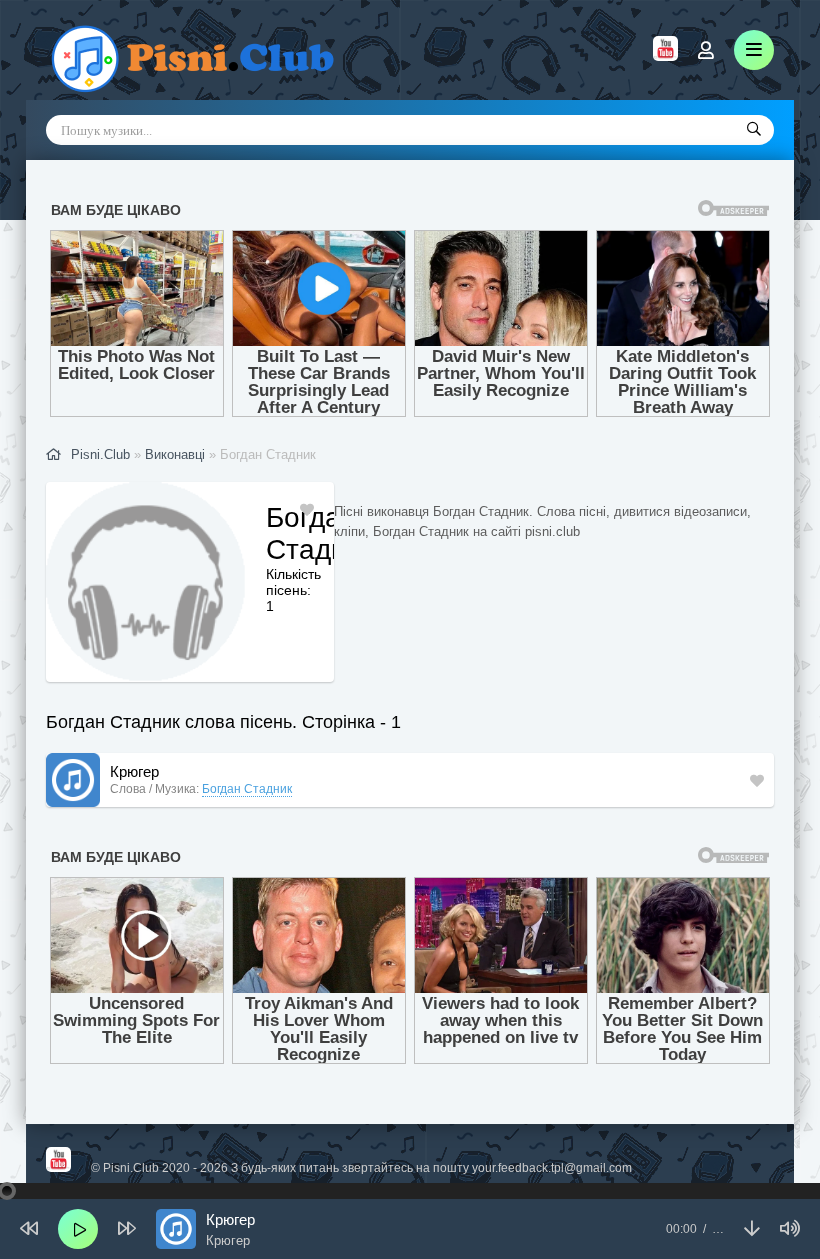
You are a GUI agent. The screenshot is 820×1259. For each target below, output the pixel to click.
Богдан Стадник (247, 789)
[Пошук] (754, 130)
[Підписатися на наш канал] (665, 56)
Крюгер (134, 771)
